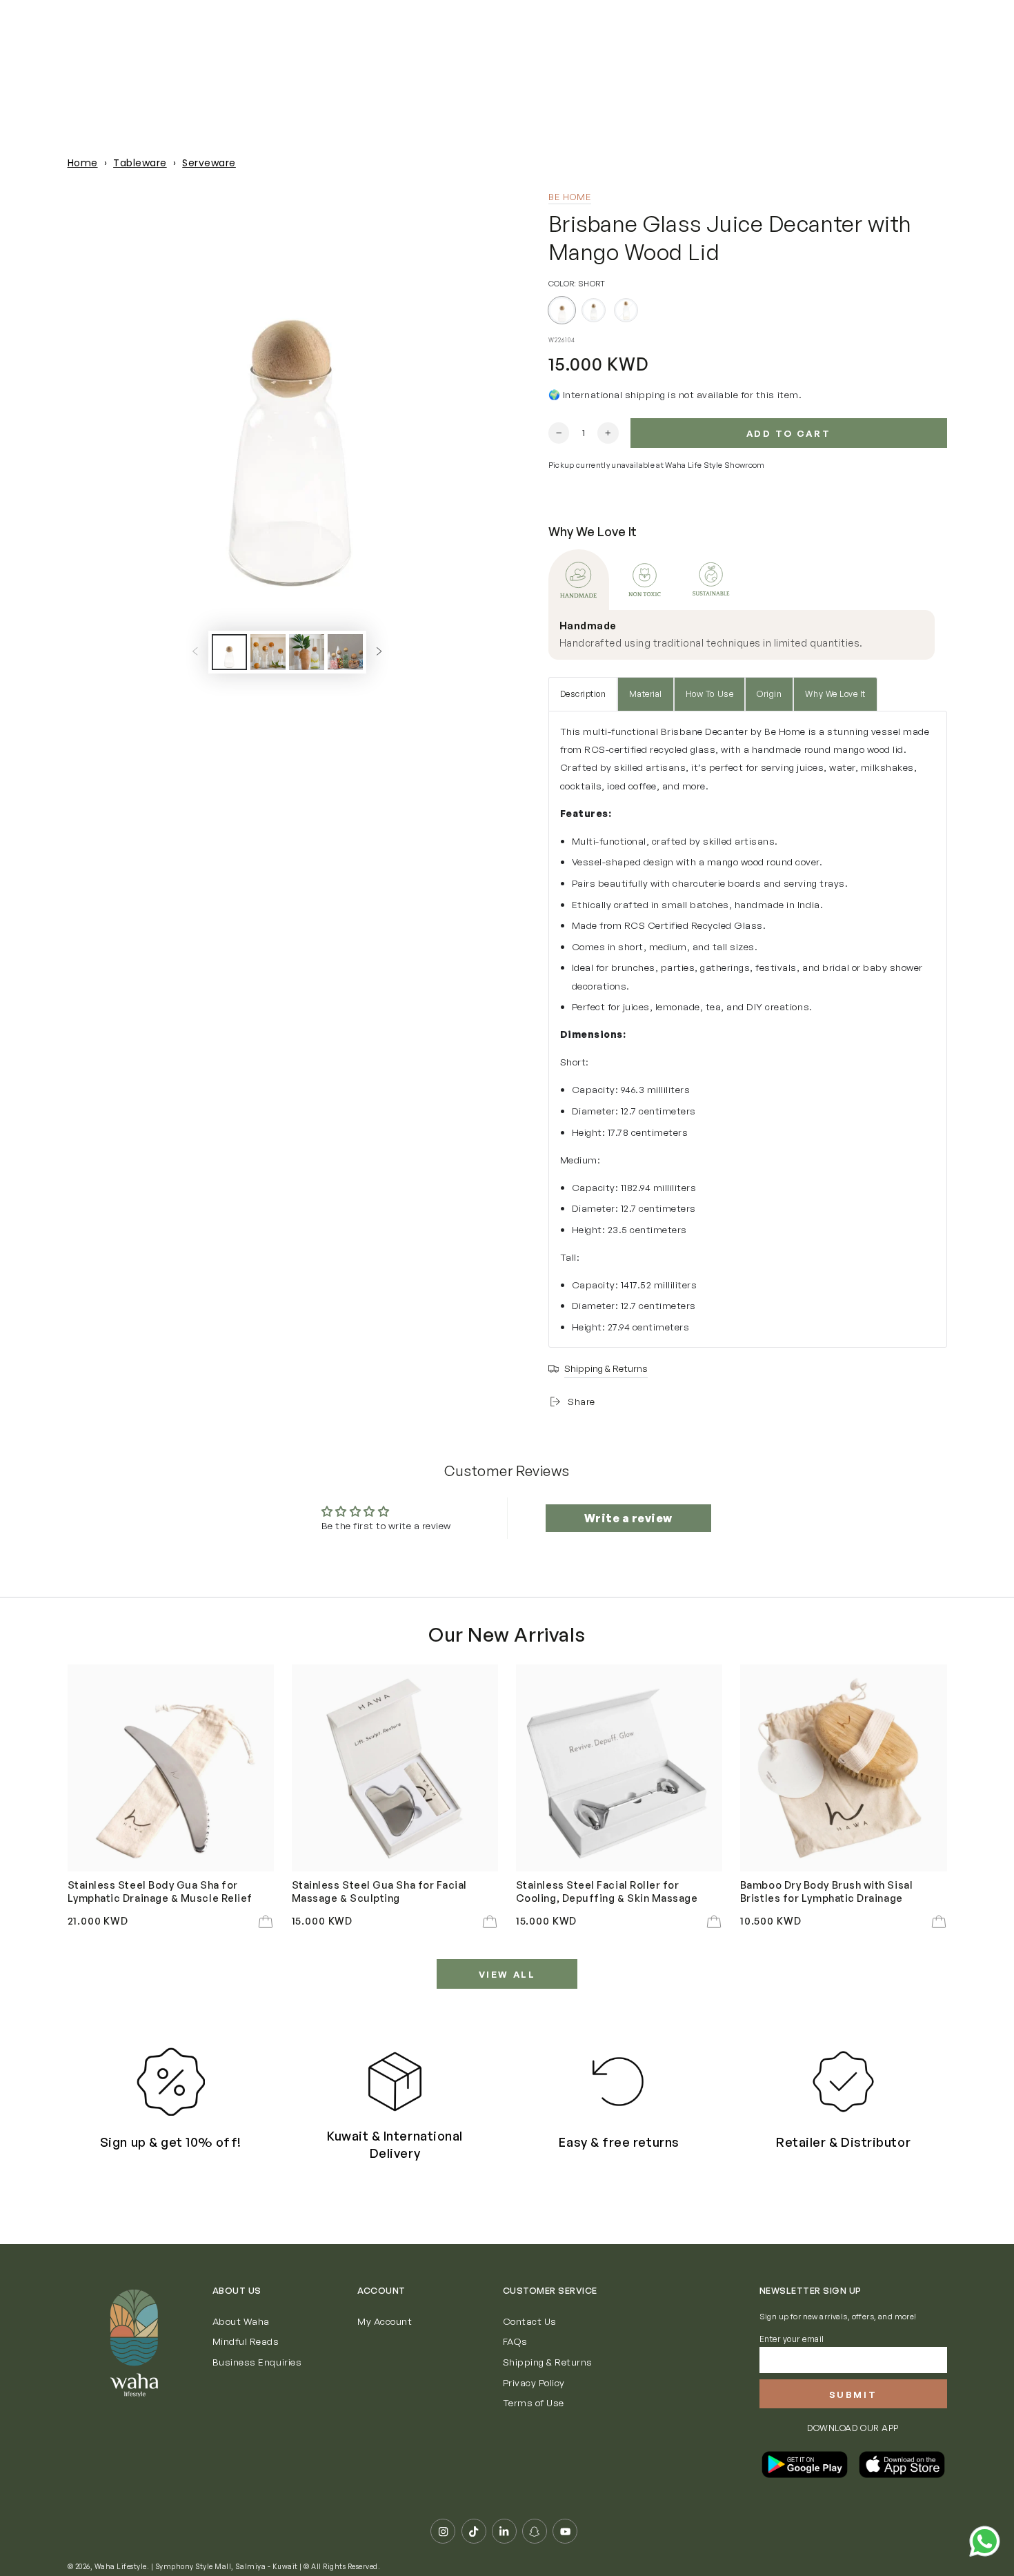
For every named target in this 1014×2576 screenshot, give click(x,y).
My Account (385, 2321)
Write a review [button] (628, 1518)
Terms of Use (534, 2402)
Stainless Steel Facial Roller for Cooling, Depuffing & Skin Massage (607, 1891)
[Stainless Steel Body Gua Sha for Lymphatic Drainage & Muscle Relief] (171, 1768)
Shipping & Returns (548, 2362)
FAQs (515, 2341)
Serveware (209, 163)
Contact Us (530, 2321)
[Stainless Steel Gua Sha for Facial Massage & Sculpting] (395, 1768)
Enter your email (792, 2339)
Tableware (140, 163)
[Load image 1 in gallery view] (229, 652)
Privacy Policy (534, 2382)
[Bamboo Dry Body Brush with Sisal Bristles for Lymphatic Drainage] (844, 1768)
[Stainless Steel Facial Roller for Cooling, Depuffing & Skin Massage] (619, 1768)
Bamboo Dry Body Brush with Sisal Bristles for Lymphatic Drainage (826, 1891)
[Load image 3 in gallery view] (307, 652)
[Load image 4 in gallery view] (345, 652)
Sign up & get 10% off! (171, 2142)
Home (83, 163)
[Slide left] (195, 652)
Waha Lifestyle (121, 2566)
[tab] (579, 580)
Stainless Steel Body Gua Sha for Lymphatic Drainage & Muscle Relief (160, 1891)
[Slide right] (379, 652)
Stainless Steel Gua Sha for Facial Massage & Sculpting (379, 1891)
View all (507, 1974)
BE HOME (570, 197)
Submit (853, 2395)
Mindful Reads (246, 2341)
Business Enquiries (257, 2362)
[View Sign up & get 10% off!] (171, 2082)
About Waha (241, 2321)
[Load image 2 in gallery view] (268, 652)
